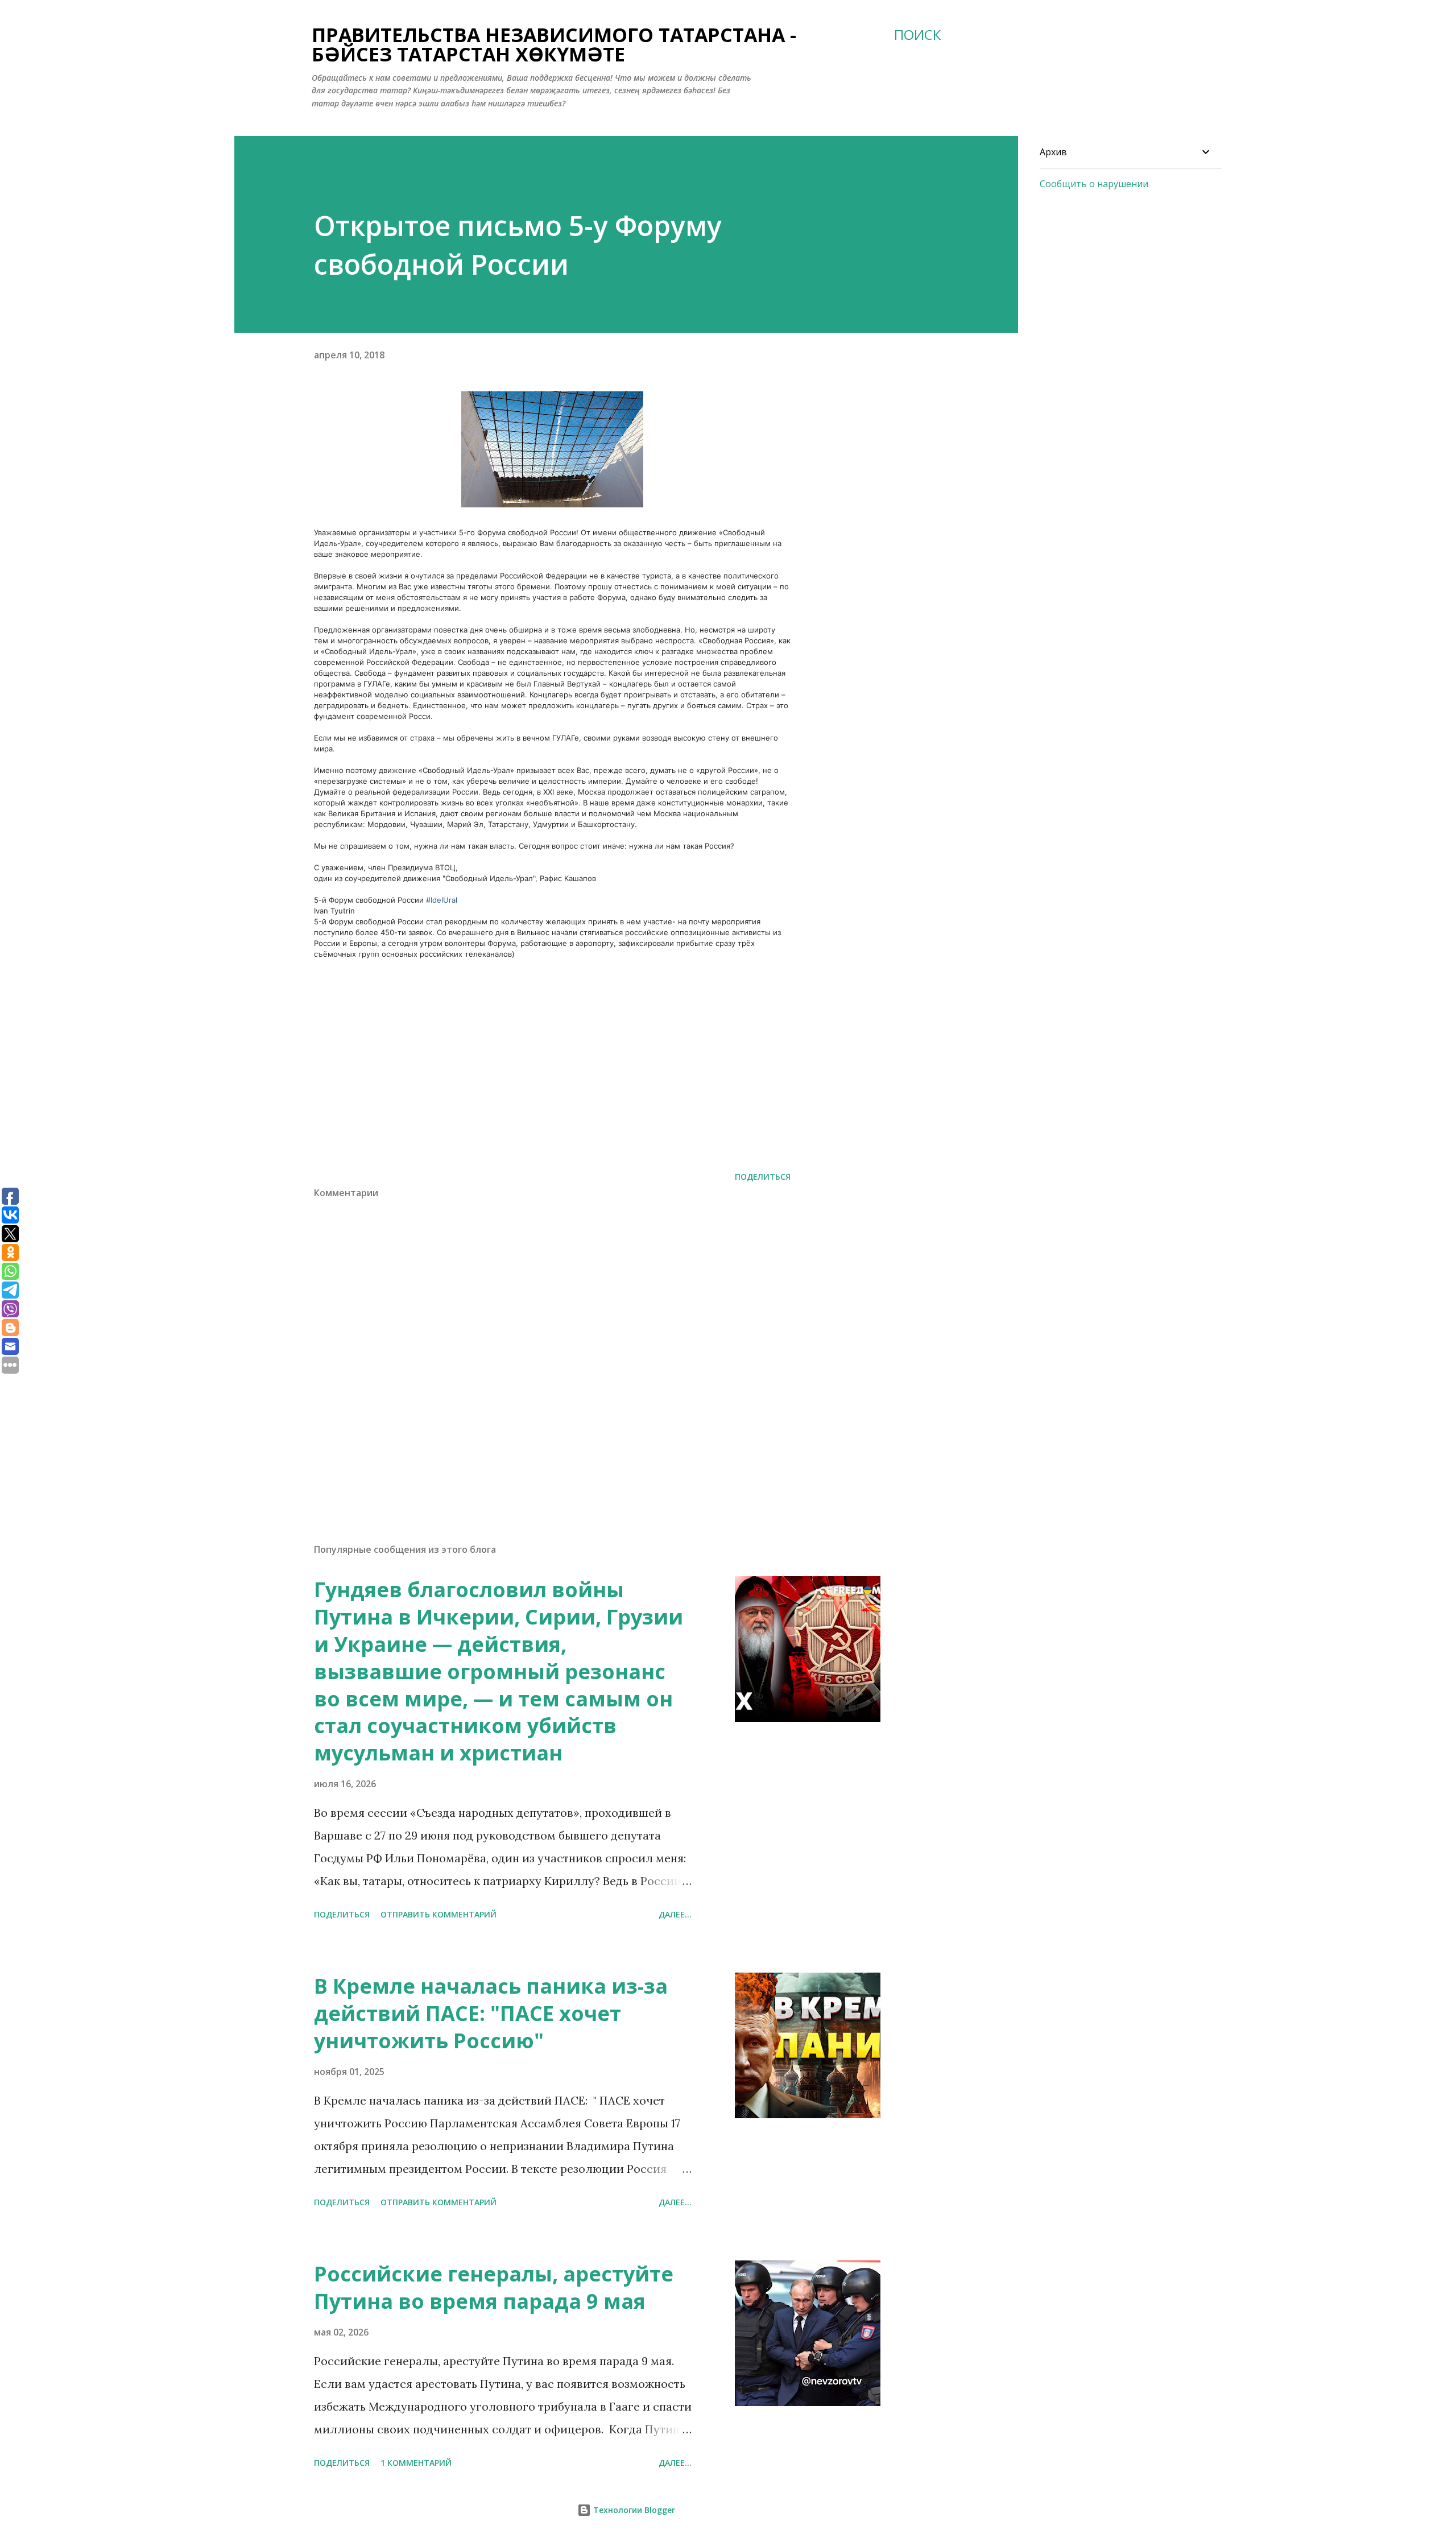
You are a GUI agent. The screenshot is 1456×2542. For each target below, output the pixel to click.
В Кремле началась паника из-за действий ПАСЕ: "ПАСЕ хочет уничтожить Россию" (491, 2013)
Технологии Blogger (633, 2510)
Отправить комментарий (439, 1914)
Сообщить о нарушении (1094, 184)
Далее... (675, 1914)
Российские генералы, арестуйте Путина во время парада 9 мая (494, 2287)
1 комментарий (416, 2463)
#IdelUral (442, 900)
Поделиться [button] (763, 1177)
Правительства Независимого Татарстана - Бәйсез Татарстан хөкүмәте (554, 44)
